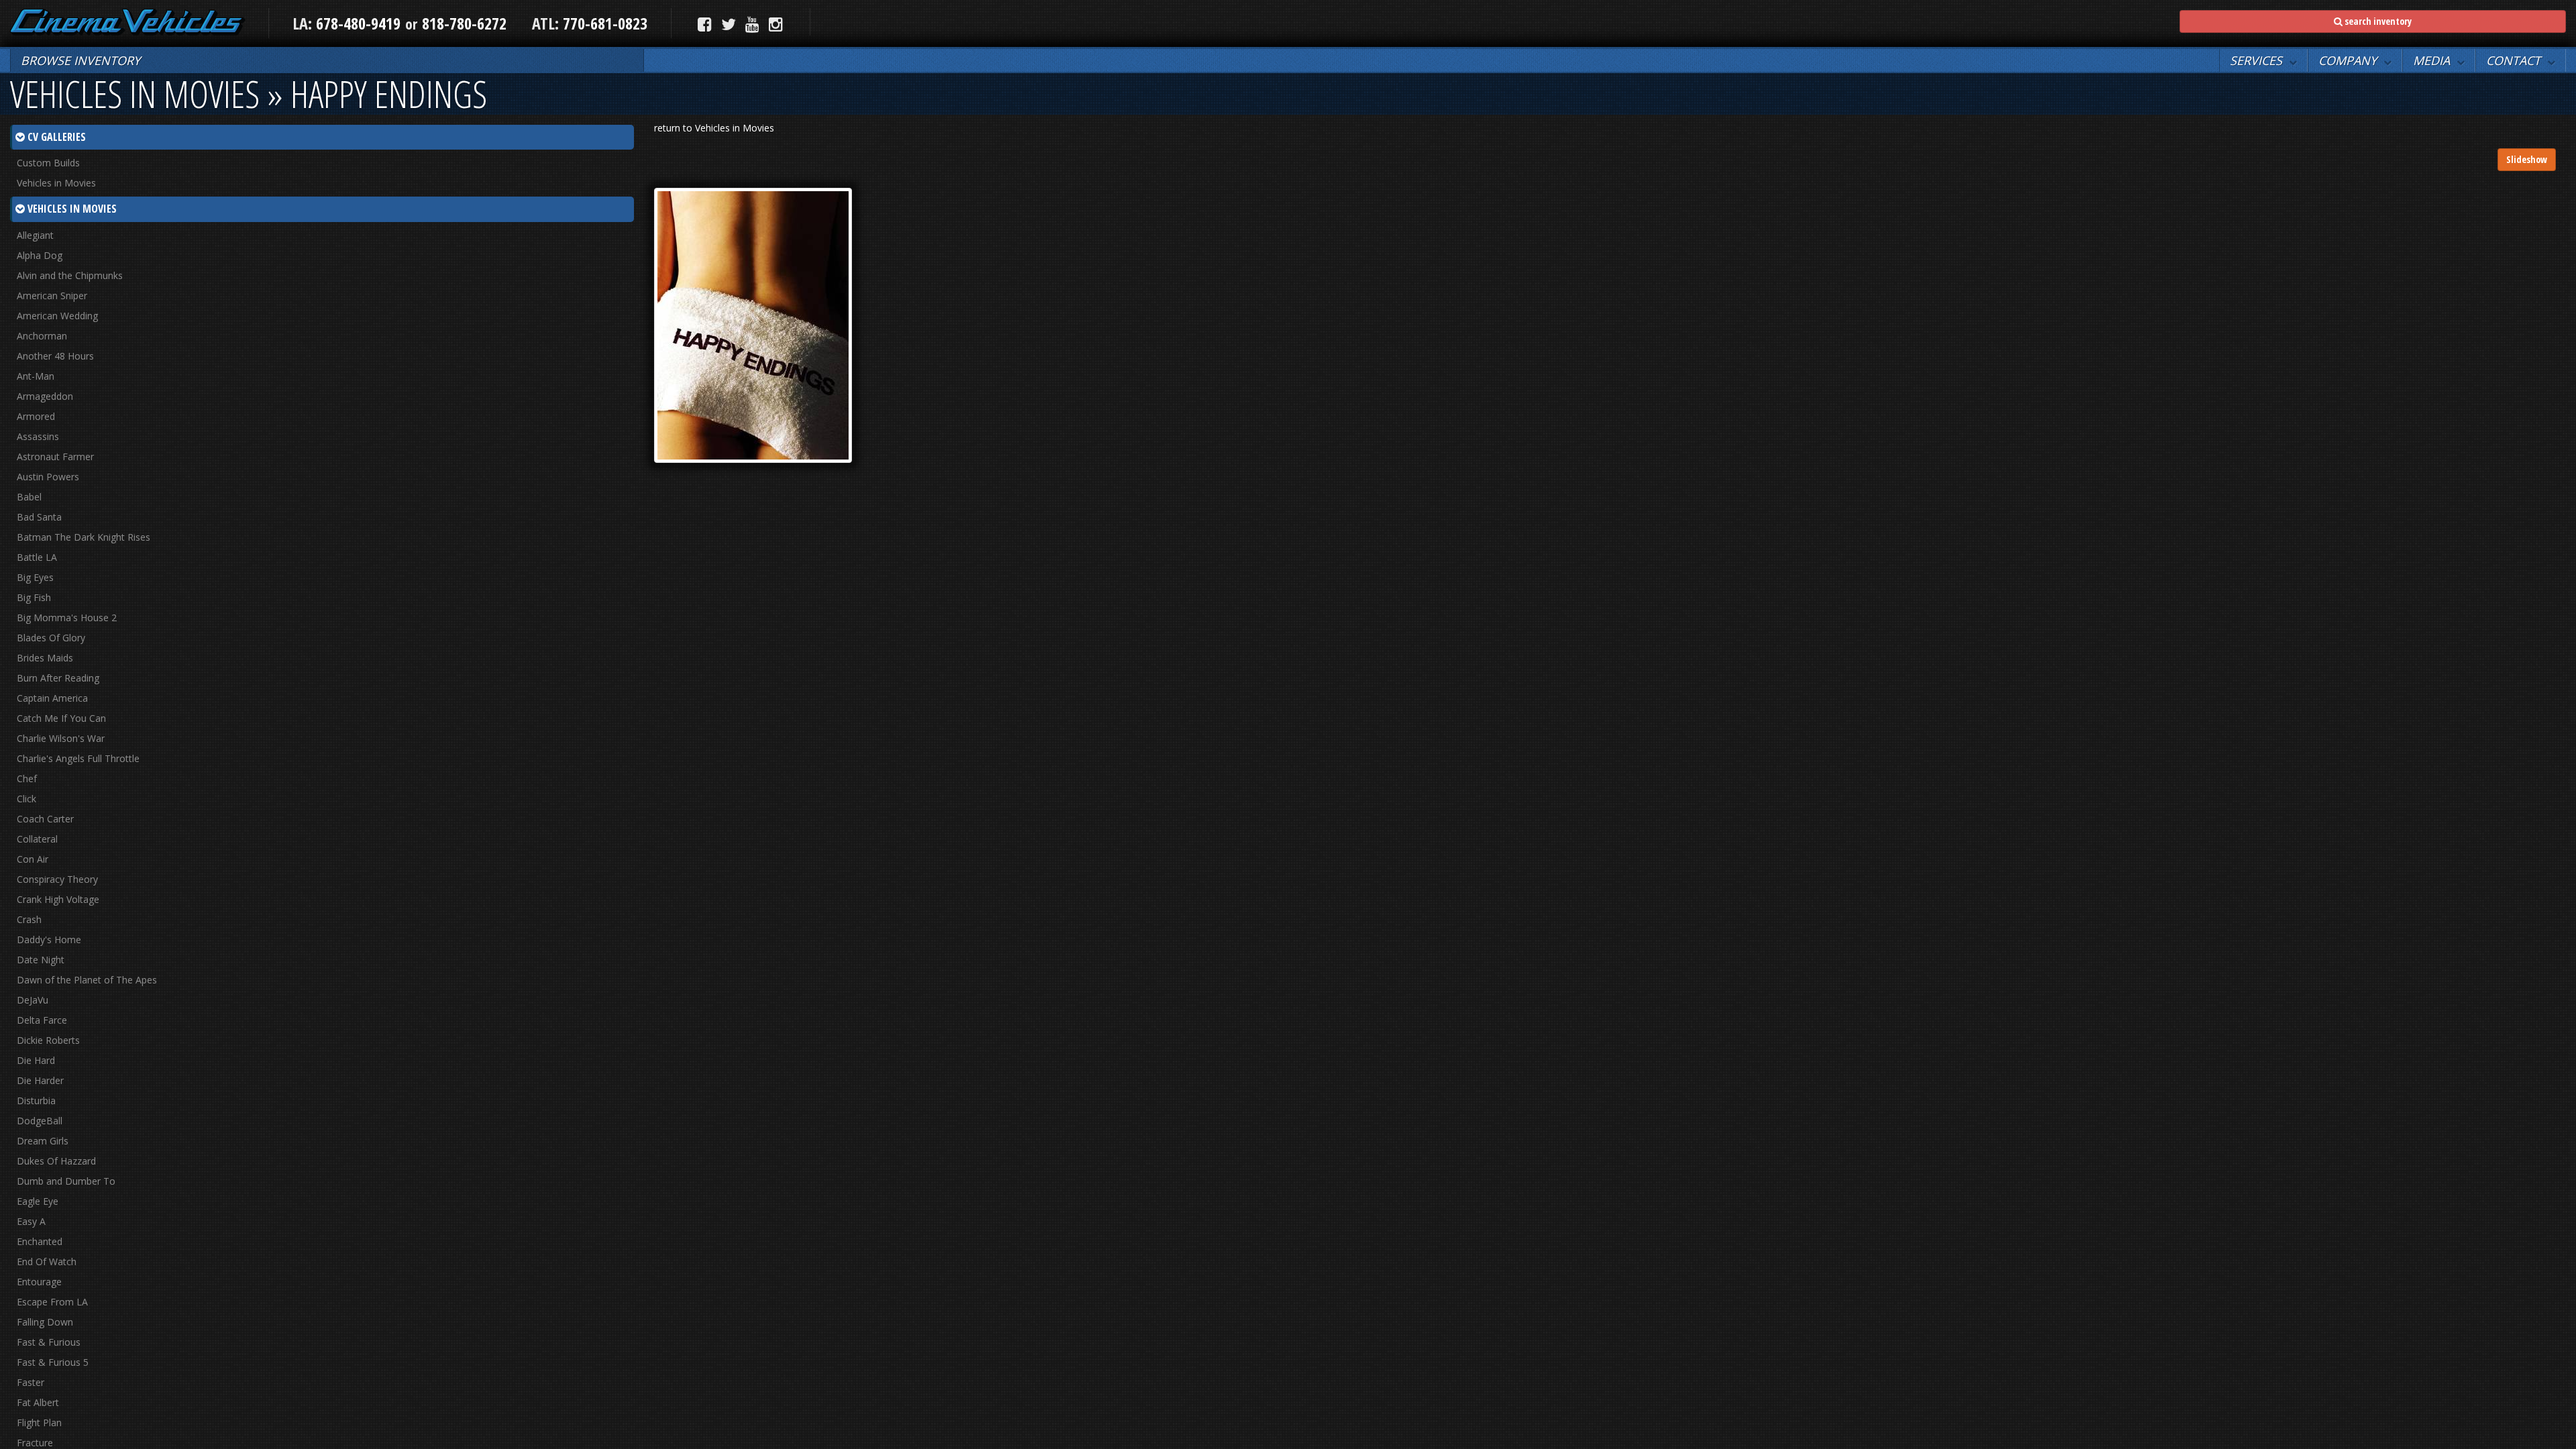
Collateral (37, 839)
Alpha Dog (40, 255)
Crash (29, 919)
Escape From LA (52, 1302)
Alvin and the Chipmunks (70, 275)
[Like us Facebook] (705, 24)
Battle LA (37, 557)
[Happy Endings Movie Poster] (753, 324)
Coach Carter (45, 819)
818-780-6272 (464, 23)
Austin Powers (48, 477)
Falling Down (45, 1322)
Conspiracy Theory (57, 879)
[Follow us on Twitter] (729, 24)
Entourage (39, 1282)
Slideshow (2527, 159)
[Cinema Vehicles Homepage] (128, 22)
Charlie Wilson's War (61, 738)
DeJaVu (33, 1000)
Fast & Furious (49, 1342)
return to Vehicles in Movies (714, 128)
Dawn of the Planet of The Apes (87, 980)
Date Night (41, 960)
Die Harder (40, 1080)
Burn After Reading (58, 678)
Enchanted (40, 1241)
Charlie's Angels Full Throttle (78, 758)
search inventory (2377, 21)
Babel (29, 497)
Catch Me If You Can (61, 718)
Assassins (38, 436)
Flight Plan (39, 1423)
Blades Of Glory (51, 638)
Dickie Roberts (48, 1040)
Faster (31, 1382)
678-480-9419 (358, 23)
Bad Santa (39, 517)
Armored (36, 416)
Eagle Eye (38, 1201)
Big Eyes (35, 577)
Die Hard (36, 1060)
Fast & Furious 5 (53, 1362)
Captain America (52, 698)
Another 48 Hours (55, 356)
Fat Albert (38, 1402)
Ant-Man (36, 376)
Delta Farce (42, 1020)
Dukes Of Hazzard (56, 1161)
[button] (2263, 60)
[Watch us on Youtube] (752, 24)
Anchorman (42, 336)
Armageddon (45, 396)
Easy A (31, 1221)
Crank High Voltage (58, 899)
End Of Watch (47, 1262)
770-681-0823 (603, 23)
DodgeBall (40, 1121)
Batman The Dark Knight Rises (84, 537)
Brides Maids (45, 658)
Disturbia (36, 1101)
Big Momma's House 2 (67, 618)
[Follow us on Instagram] (776, 24)
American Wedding (57, 316)
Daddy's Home (49, 940)
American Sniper (52, 296)
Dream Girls (43, 1141)
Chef (27, 779)
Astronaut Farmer (55, 457)
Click (26, 799)
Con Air (33, 859)
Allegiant (35, 235)
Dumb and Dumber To (66, 1181)
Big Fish (34, 597)
